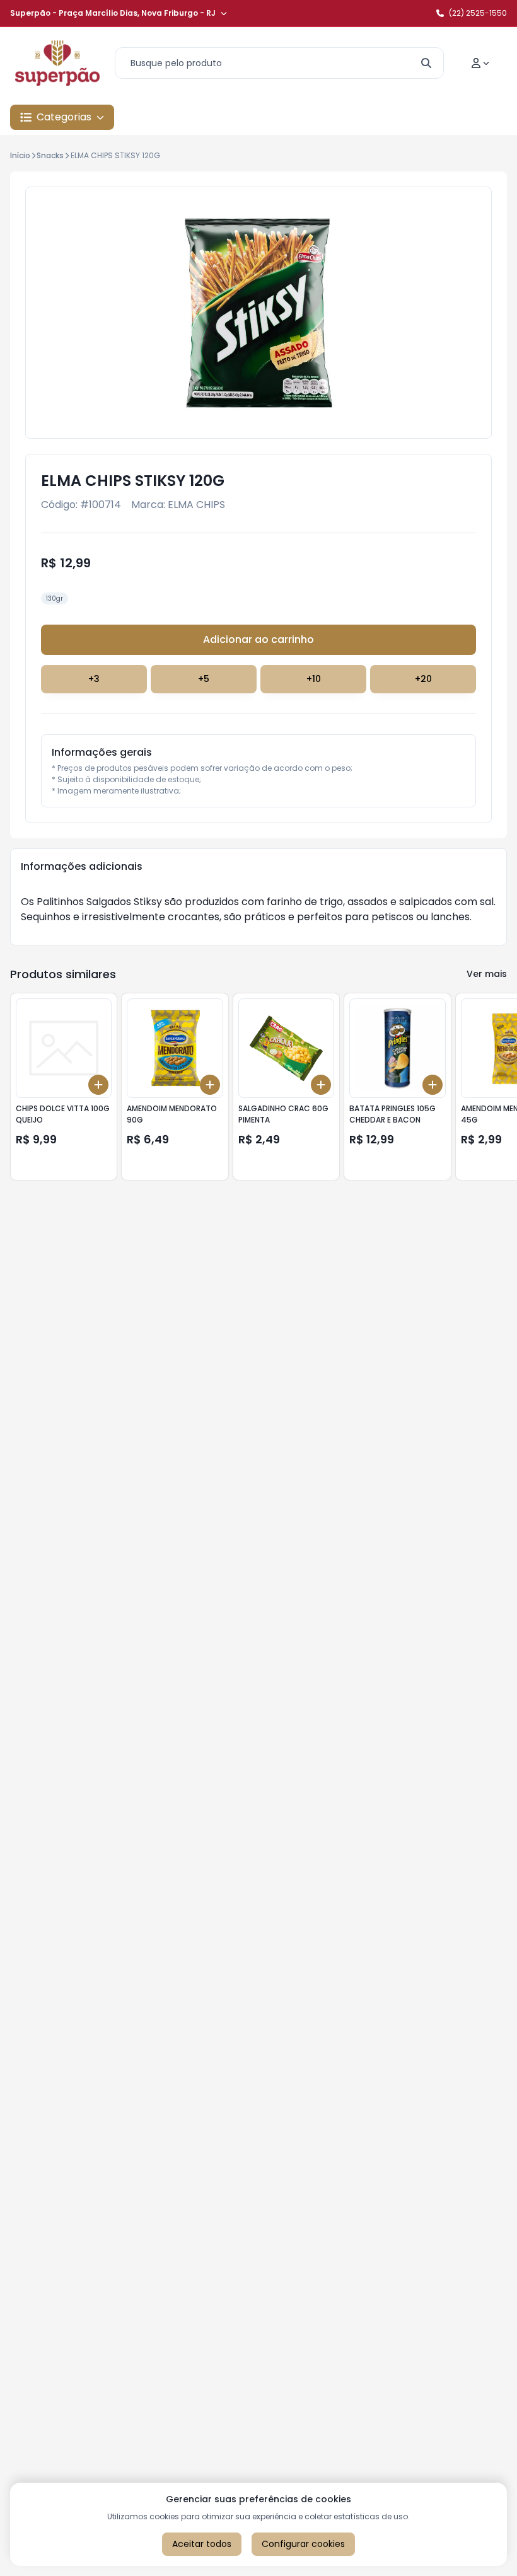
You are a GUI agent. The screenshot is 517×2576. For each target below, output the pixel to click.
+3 (94, 679)
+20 (423, 679)
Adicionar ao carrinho (258, 639)
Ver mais (487, 974)
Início (20, 155)
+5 (204, 679)
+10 (314, 679)
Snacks (50, 155)
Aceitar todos (202, 2544)
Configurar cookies (303, 2544)
